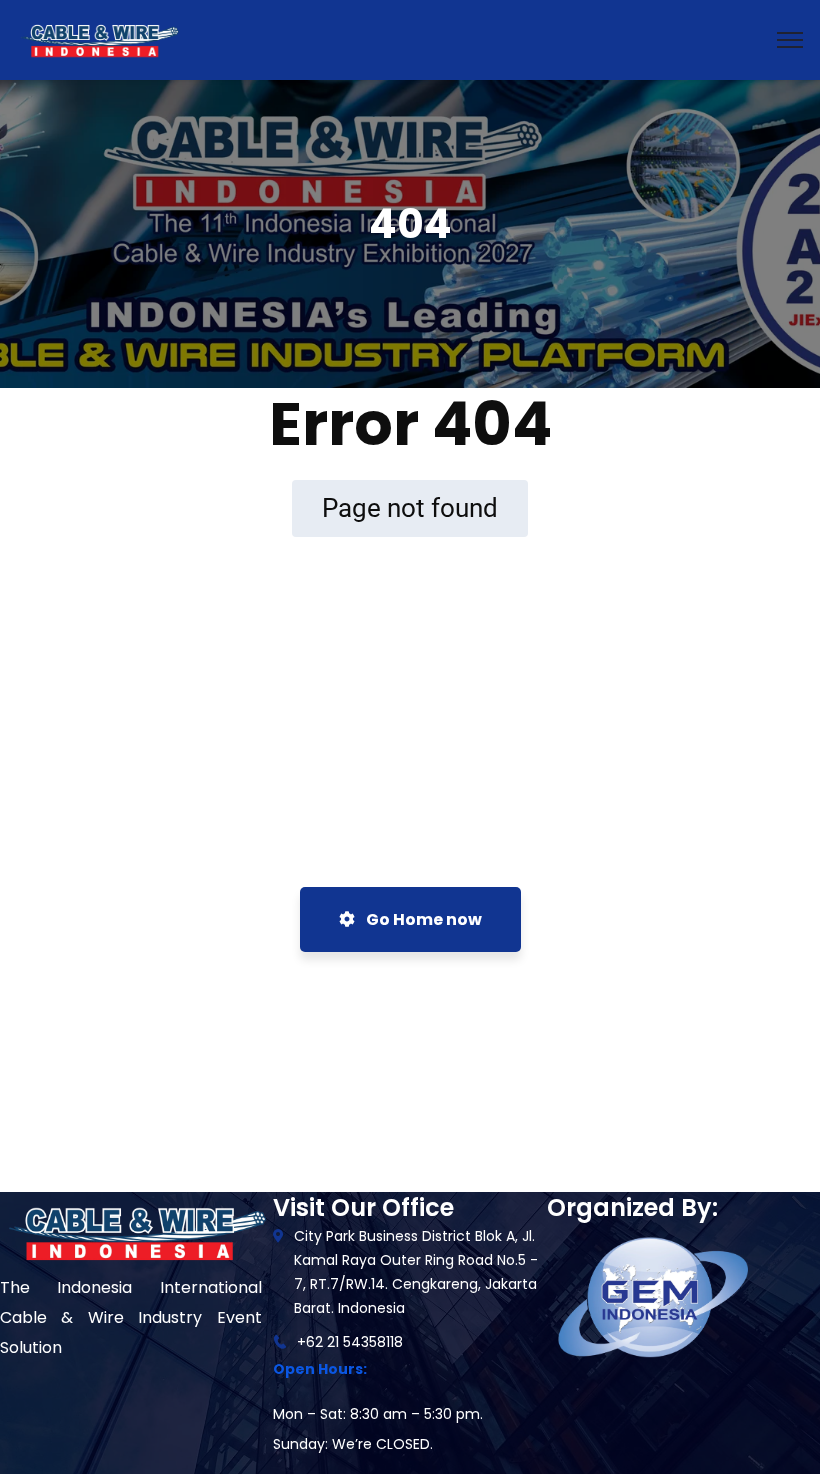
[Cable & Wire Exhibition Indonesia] (99, 38)
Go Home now (422, 919)
